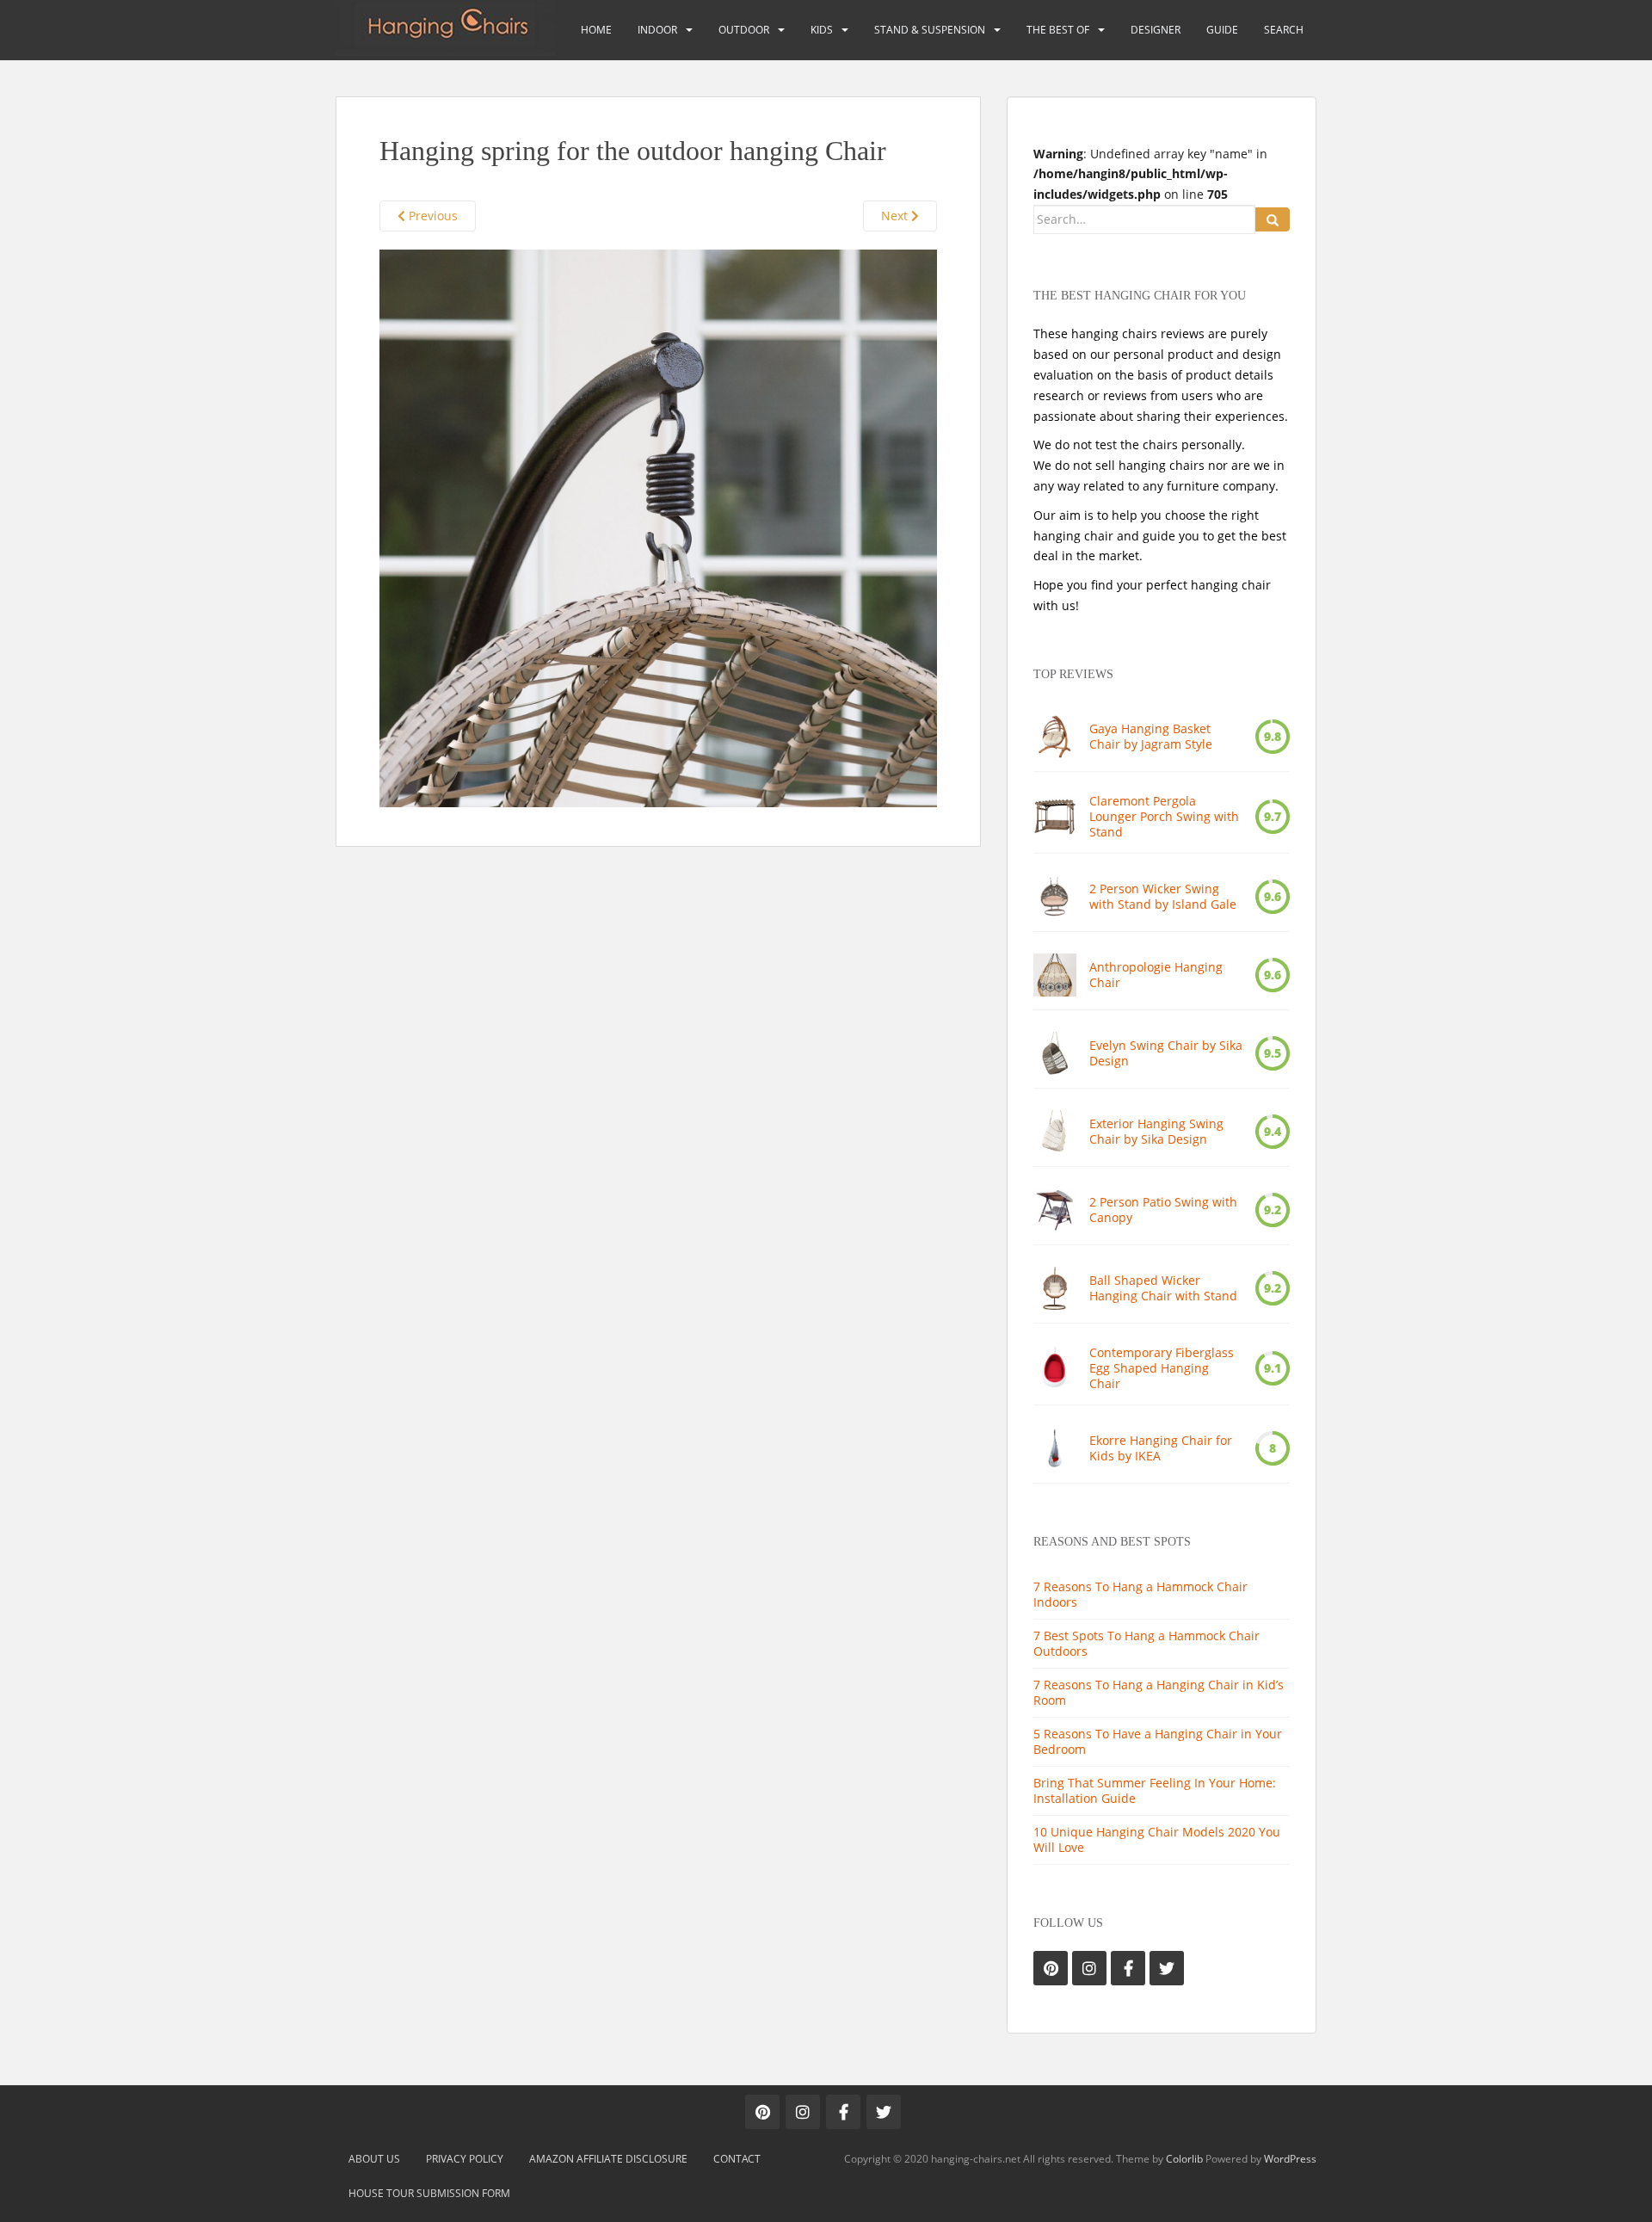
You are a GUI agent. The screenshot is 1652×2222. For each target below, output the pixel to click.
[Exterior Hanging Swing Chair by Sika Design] (1055, 1132)
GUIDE (1222, 30)
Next (896, 216)
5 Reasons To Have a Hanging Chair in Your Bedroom (1158, 1741)
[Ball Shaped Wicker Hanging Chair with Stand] (1055, 1288)
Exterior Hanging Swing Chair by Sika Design (1156, 1132)
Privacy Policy (465, 2159)
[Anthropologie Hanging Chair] (1055, 975)
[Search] (1273, 219)
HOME (596, 30)
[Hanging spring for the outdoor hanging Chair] (658, 527)
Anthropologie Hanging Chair (1156, 975)
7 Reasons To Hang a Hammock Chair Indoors (1140, 1594)
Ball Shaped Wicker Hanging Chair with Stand (1163, 1288)
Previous (431, 216)
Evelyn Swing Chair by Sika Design (1166, 1053)
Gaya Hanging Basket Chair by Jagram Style (1151, 737)
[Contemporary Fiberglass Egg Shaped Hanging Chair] (1055, 1368)
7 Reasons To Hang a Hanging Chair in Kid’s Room (1159, 1692)
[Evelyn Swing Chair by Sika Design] (1055, 1053)
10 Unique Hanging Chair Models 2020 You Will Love (1157, 1839)
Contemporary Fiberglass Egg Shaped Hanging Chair (1162, 1368)
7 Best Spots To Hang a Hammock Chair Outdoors (1147, 1643)
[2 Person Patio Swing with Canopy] (1055, 1210)
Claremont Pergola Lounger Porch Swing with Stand (1164, 817)
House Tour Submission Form (429, 2193)
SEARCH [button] (1284, 30)
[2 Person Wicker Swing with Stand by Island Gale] (1055, 897)
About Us (374, 2159)
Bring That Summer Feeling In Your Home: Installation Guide (1155, 1790)
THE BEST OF (1058, 30)
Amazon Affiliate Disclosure (608, 2159)
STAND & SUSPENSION (930, 30)
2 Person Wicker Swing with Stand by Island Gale (1163, 897)
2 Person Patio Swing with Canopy (1163, 1210)
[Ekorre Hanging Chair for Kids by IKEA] (1055, 1448)
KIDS (822, 30)
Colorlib (1184, 2159)
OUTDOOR (744, 30)
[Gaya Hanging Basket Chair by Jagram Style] (1055, 737)
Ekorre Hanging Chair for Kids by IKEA (1161, 1448)
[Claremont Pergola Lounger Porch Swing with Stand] (1055, 817)
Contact (737, 2159)
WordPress (1290, 2159)
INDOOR (657, 30)
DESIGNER (1156, 30)
